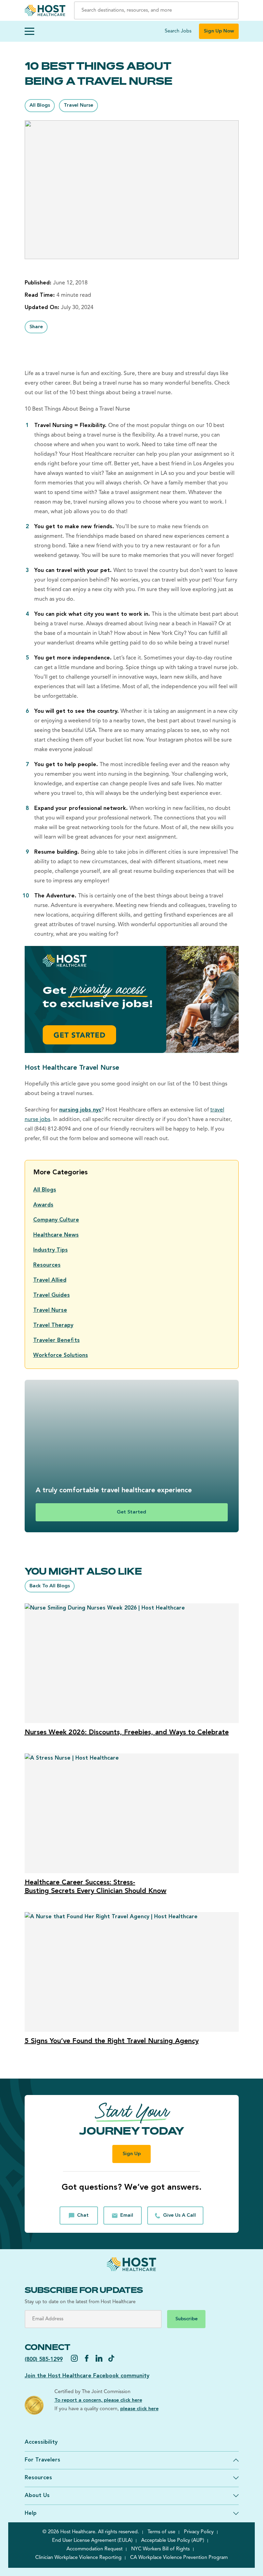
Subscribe (186, 2319)
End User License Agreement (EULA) (92, 2541)
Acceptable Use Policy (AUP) (173, 2541)
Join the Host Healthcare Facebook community (87, 2376)
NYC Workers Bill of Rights (160, 2549)
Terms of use (161, 2532)
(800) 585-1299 (44, 2360)
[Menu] (29, 31)
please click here (139, 2409)
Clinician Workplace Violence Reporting (78, 2558)
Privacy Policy (199, 2532)
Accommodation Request (95, 2549)
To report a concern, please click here (98, 2400)
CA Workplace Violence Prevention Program (179, 2558)
